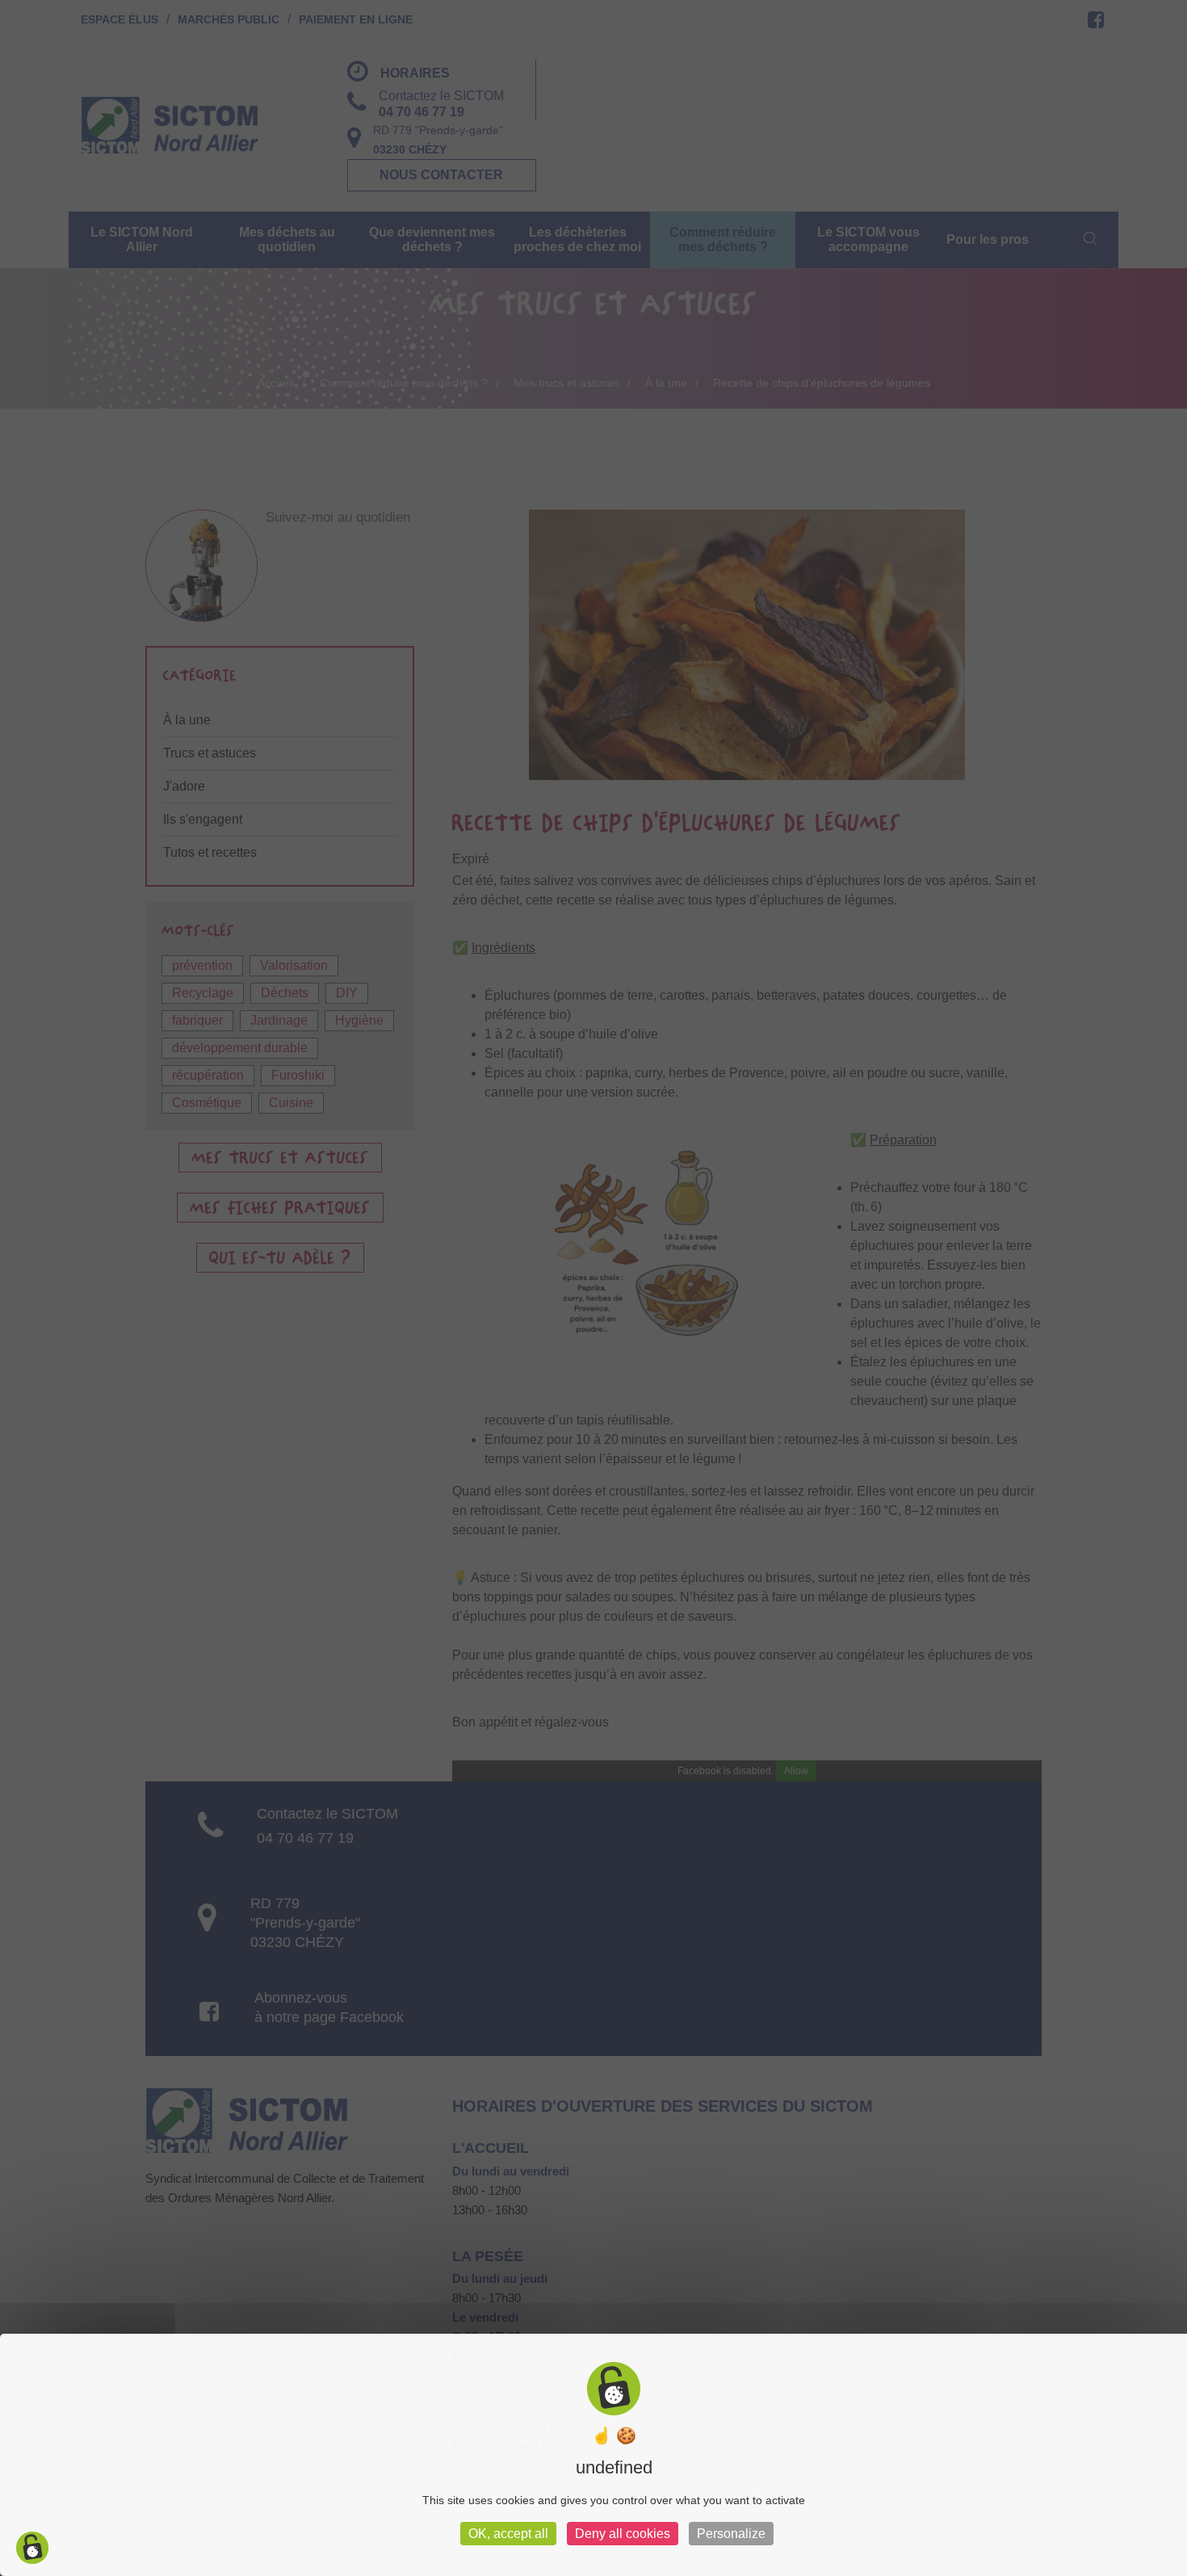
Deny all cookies (623, 2534)
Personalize (731, 2534)
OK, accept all (508, 2534)
